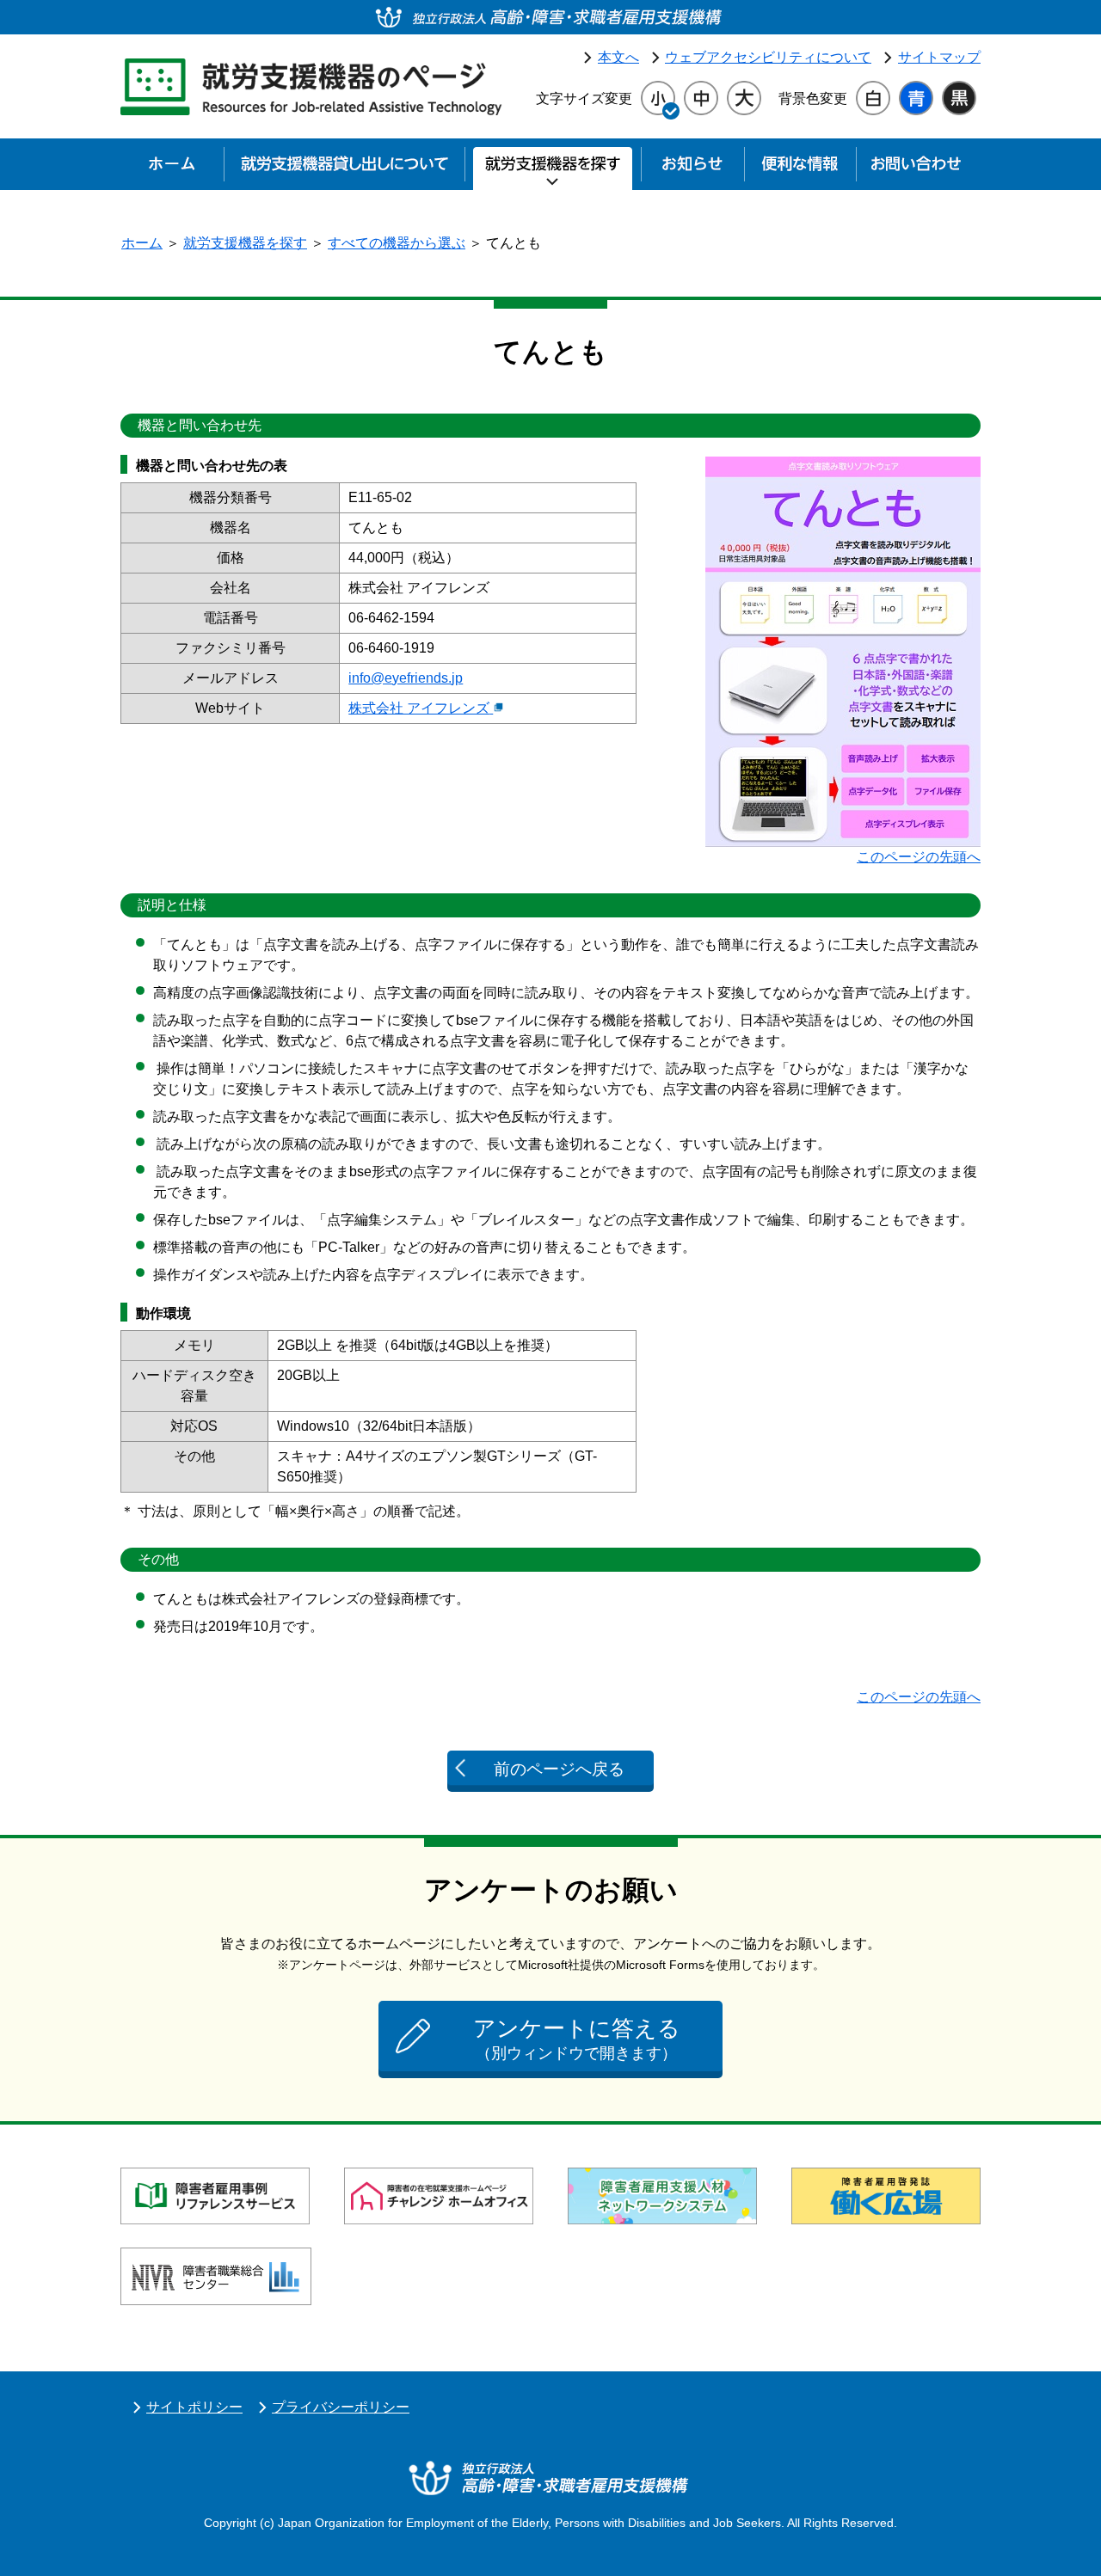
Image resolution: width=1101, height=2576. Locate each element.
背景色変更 (813, 98)
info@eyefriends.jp (406, 678)
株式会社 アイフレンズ (419, 708)
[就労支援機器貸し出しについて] (344, 169)
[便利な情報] (800, 169)
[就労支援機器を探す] (553, 169)
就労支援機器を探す (245, 243)
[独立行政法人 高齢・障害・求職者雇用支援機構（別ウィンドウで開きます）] (550, 17)
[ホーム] (172, 169)
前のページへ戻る (559, 1769)
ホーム (142, 243)
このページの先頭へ (919, 857)
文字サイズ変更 (584, 98)
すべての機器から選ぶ (397, 243)
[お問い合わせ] (916, 169)
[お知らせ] (692, 169)
